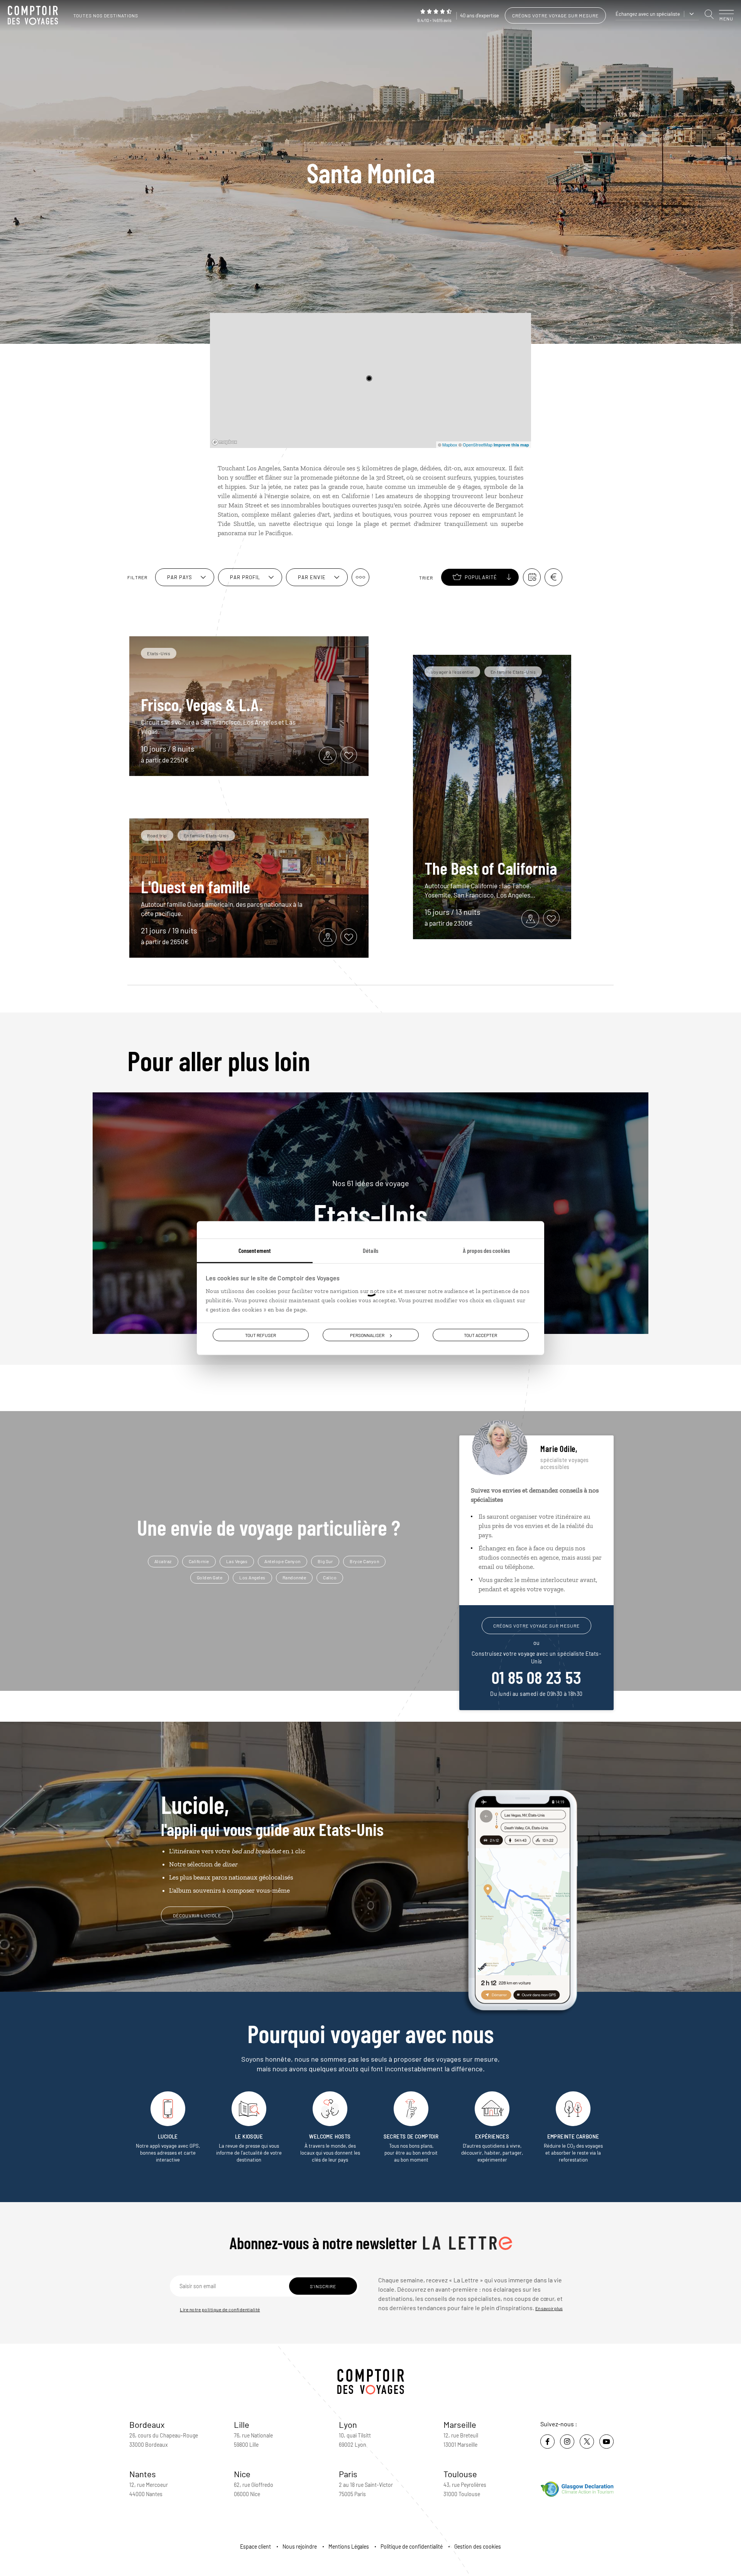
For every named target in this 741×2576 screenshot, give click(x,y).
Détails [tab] (370, 1250)
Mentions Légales (349, 2546)
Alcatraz (163, 1561)
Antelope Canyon (283, 1561)
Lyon (348, 2424)
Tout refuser (261, 1335)
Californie (199, 1561)
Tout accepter (480, 1335)
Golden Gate (210, 1577)
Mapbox (450, 445)
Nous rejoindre (300, 2546)
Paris (348, 2474)
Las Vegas (237, 1561)
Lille (242, 2424)
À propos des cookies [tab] (486, 1250)
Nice (242, 2474)
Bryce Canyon (364, 1561)
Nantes (143, 2474)
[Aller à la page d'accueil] (35, 15)
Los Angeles (252, 1577)
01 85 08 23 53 (536, 1677)
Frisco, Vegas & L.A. (202, 704)
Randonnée (294, 1577)
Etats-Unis (370, 1204)
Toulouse (460, 2474)
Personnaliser (367, 1335)
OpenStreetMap (478, 445)
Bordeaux (147, 2424)
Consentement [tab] (255, 1250)
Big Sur (325, 1561)
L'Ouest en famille (195, 886)
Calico (330, 1577)
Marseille (460, 2424)
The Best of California (491, 868)
